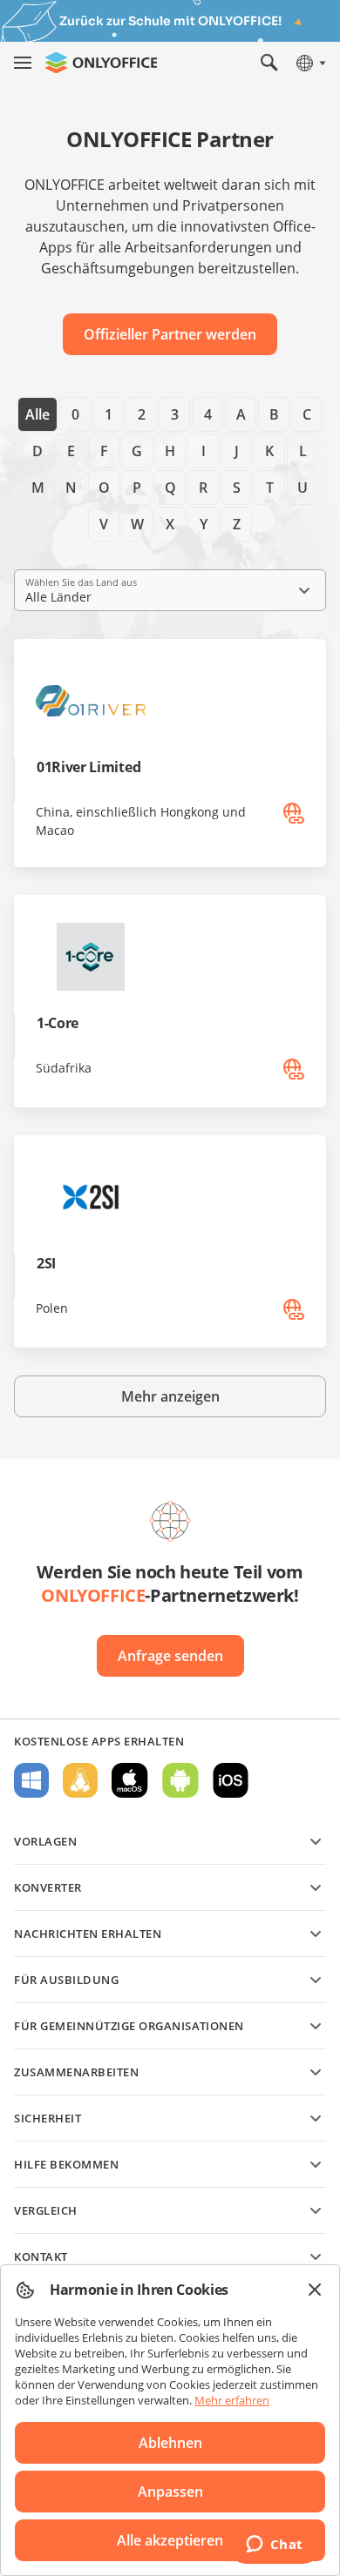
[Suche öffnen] (269, 63)
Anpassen (170, 2492)
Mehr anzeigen (170, 1396)
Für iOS (231, 1780)
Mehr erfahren (232, 2400)
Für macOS (130, 1780)
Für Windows (31, 1780)
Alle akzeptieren (170, 2540)
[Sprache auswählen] (310, 63)
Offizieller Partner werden (170, 334)
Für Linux (80, 1780)
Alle (37, 414)
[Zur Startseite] (101, 63)
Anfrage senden (170, 1656)
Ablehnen (170, 2443)
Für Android (180, 1780)
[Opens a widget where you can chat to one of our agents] (274, 2546)
